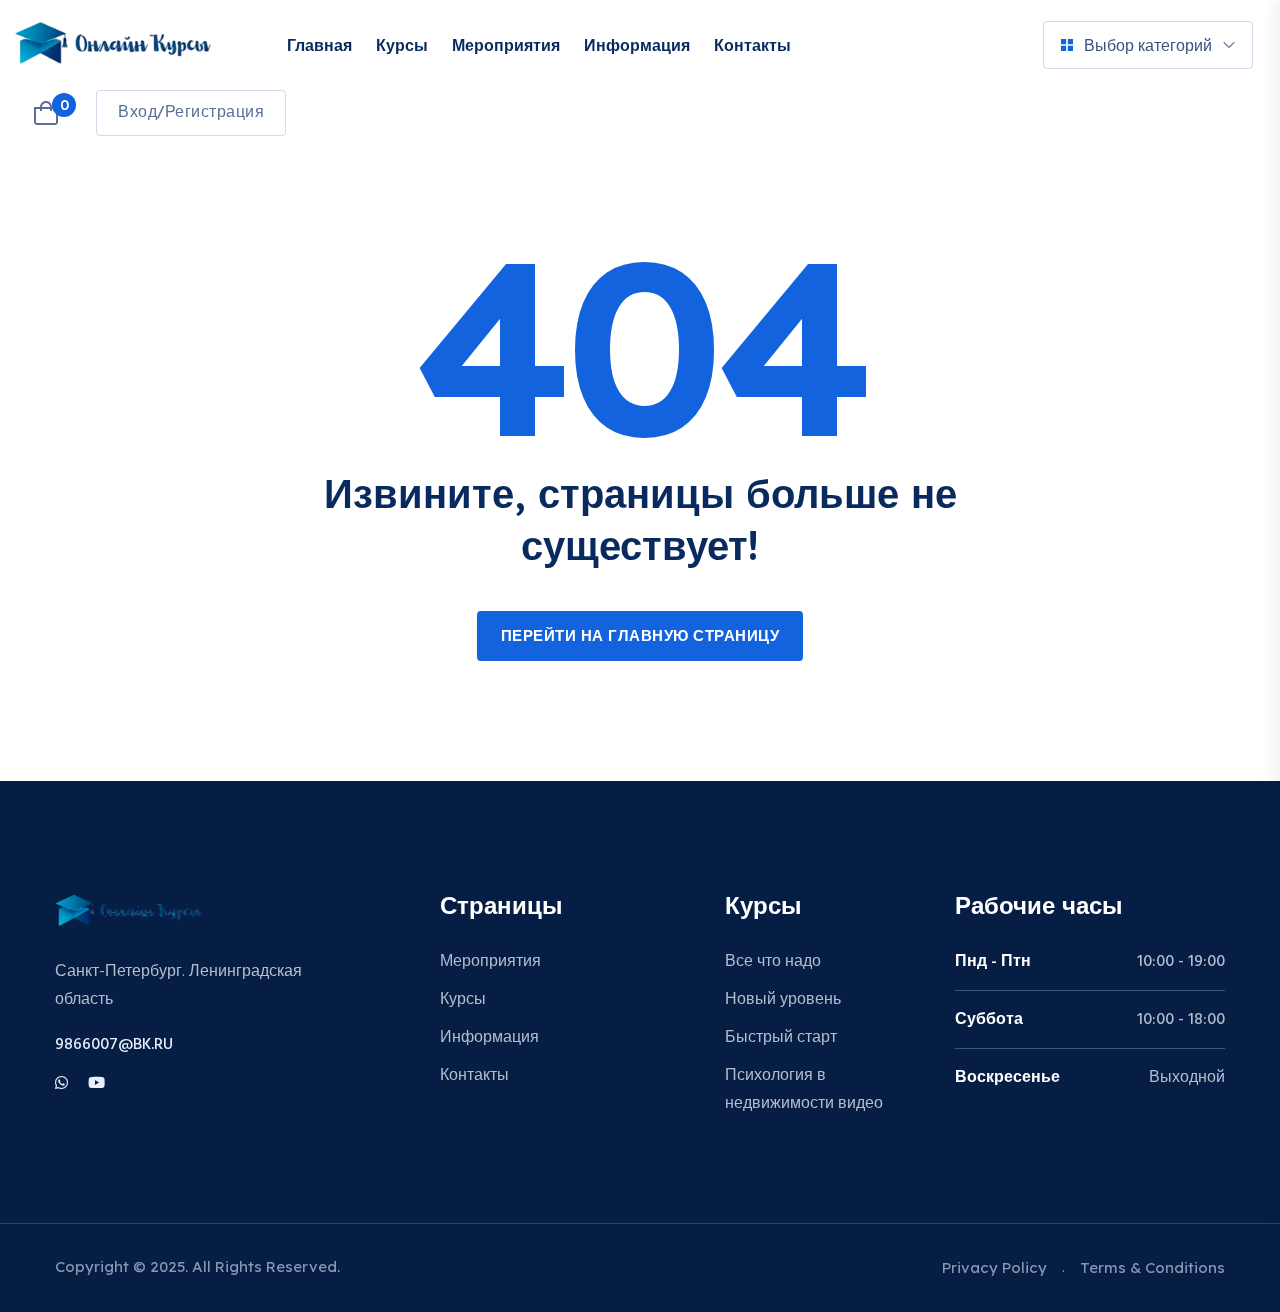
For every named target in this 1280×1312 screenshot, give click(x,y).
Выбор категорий (1148, 45)
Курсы (402, 45)
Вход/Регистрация (191, 113)
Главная (319, 45)
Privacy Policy (994, 1267)
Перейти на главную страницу (640, 637)
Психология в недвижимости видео (804, 1090)
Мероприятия (506, 45)
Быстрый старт (781, 1038)
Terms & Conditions (1152, 1267)
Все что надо (773, 962)
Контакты (752, 45)
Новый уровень (783, 1000)
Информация (637, 45)
